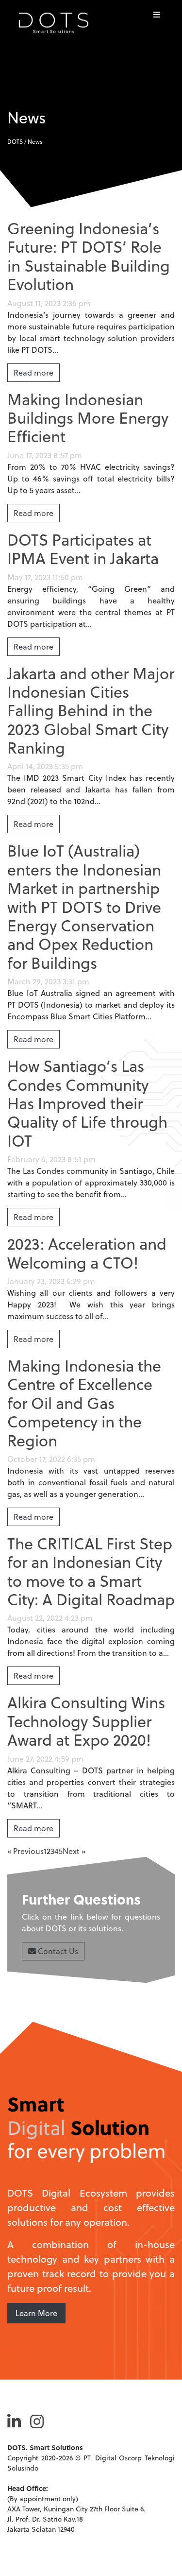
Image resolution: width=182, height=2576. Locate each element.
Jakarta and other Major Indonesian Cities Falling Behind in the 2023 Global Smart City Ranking (91, 710)
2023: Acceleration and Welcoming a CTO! (87, 1253)
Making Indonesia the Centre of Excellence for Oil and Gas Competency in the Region (84, 1403)
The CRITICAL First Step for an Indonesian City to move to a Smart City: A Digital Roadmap (91, 1571)
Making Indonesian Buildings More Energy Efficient (88, 418)
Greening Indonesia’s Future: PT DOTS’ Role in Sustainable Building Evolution (89, 256)
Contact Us (57, 1951)
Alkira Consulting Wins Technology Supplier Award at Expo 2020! (86, 1721)
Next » (74, 1851)
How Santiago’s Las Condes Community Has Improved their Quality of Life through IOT (87, 1103)
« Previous (25, 1851)
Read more (33, 372)
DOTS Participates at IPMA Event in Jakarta (83, 549)
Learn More (36, 2313)
